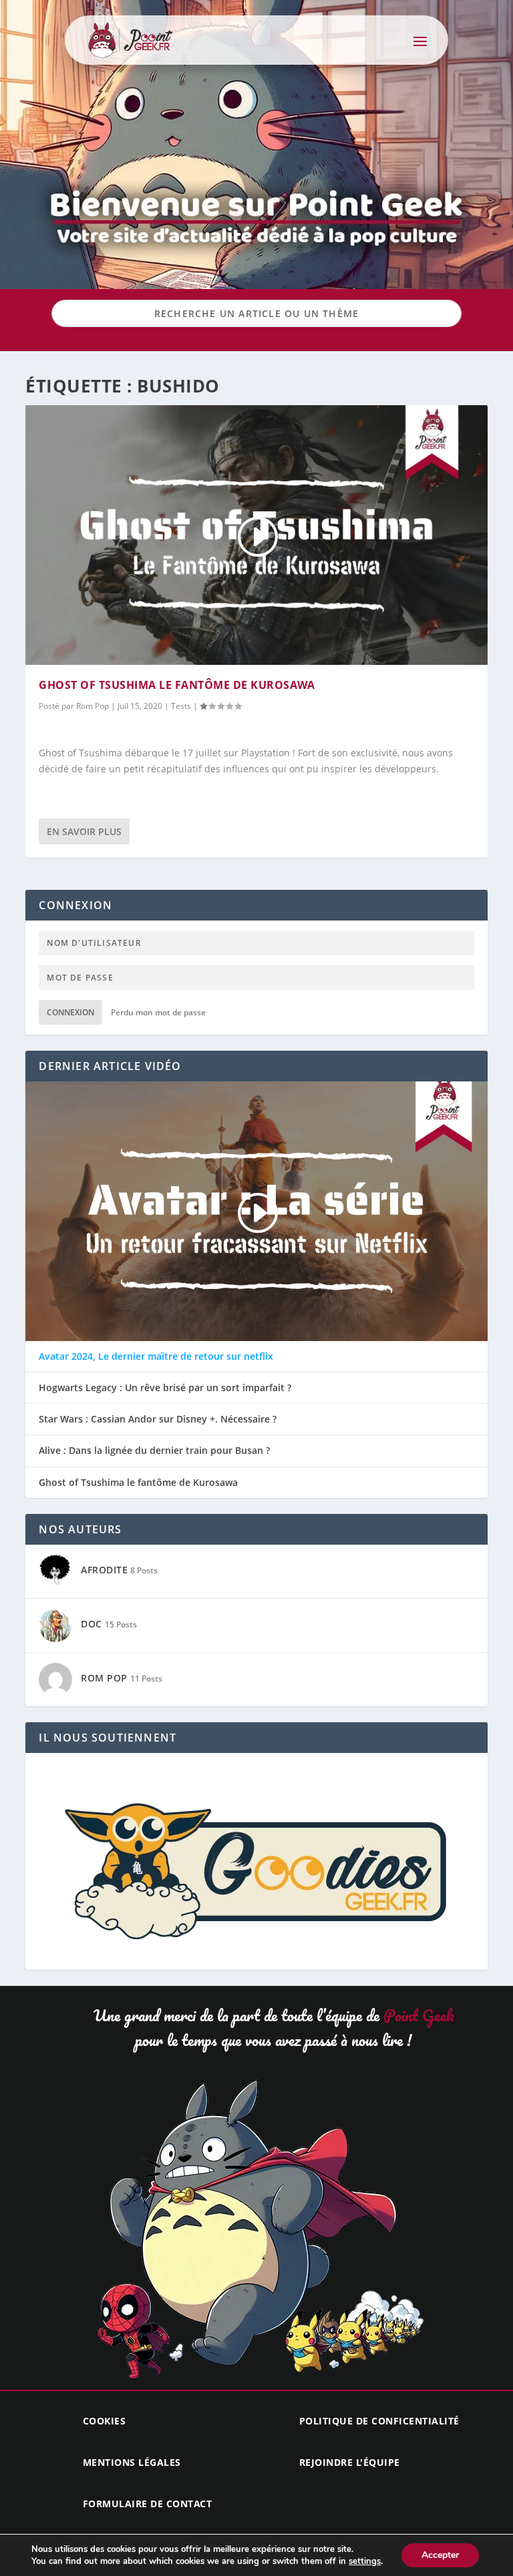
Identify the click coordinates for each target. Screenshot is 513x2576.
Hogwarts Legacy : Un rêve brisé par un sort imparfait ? (165, 1388)
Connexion (70, 1012)
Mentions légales (132, 2462)
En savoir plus (84, 831)
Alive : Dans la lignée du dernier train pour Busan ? (154, 1451)
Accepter (440, 2555)
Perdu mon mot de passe (158, 1012)
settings (365, 2561)
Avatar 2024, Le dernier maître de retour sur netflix (156, 1356)
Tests (181, 706)
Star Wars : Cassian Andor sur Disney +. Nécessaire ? (158, 1419)
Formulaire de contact (148, 2504)
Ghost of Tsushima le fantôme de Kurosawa (177, 685)
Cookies (105, 2421)
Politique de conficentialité (379, 2421)
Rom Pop (93, 706)
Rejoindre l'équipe (350, 2462)
